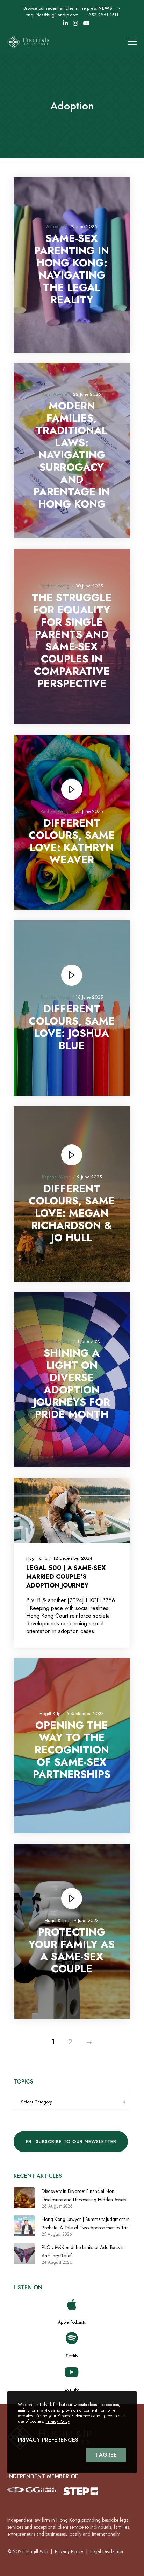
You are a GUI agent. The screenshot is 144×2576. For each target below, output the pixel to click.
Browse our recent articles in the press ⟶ (72, 8)
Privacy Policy (58, 2421)
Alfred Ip (55, 227)
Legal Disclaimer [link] (107, 2551)
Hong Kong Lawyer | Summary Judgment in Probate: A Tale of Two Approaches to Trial (86, 2223)
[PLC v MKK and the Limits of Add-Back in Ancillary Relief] (24, 2254)
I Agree (106, 2455)
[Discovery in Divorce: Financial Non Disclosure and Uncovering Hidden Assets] (24, 2198)
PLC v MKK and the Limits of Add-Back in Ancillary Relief (83, 2251)
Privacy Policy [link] (69, 2551)
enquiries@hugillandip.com (52, 15)
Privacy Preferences (48, 2440)
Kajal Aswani (55, 394)
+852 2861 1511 (102, 15)
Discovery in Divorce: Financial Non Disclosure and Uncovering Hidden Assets (84, 2195)
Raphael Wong (55, 586)
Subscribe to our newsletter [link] (76, 2142)
